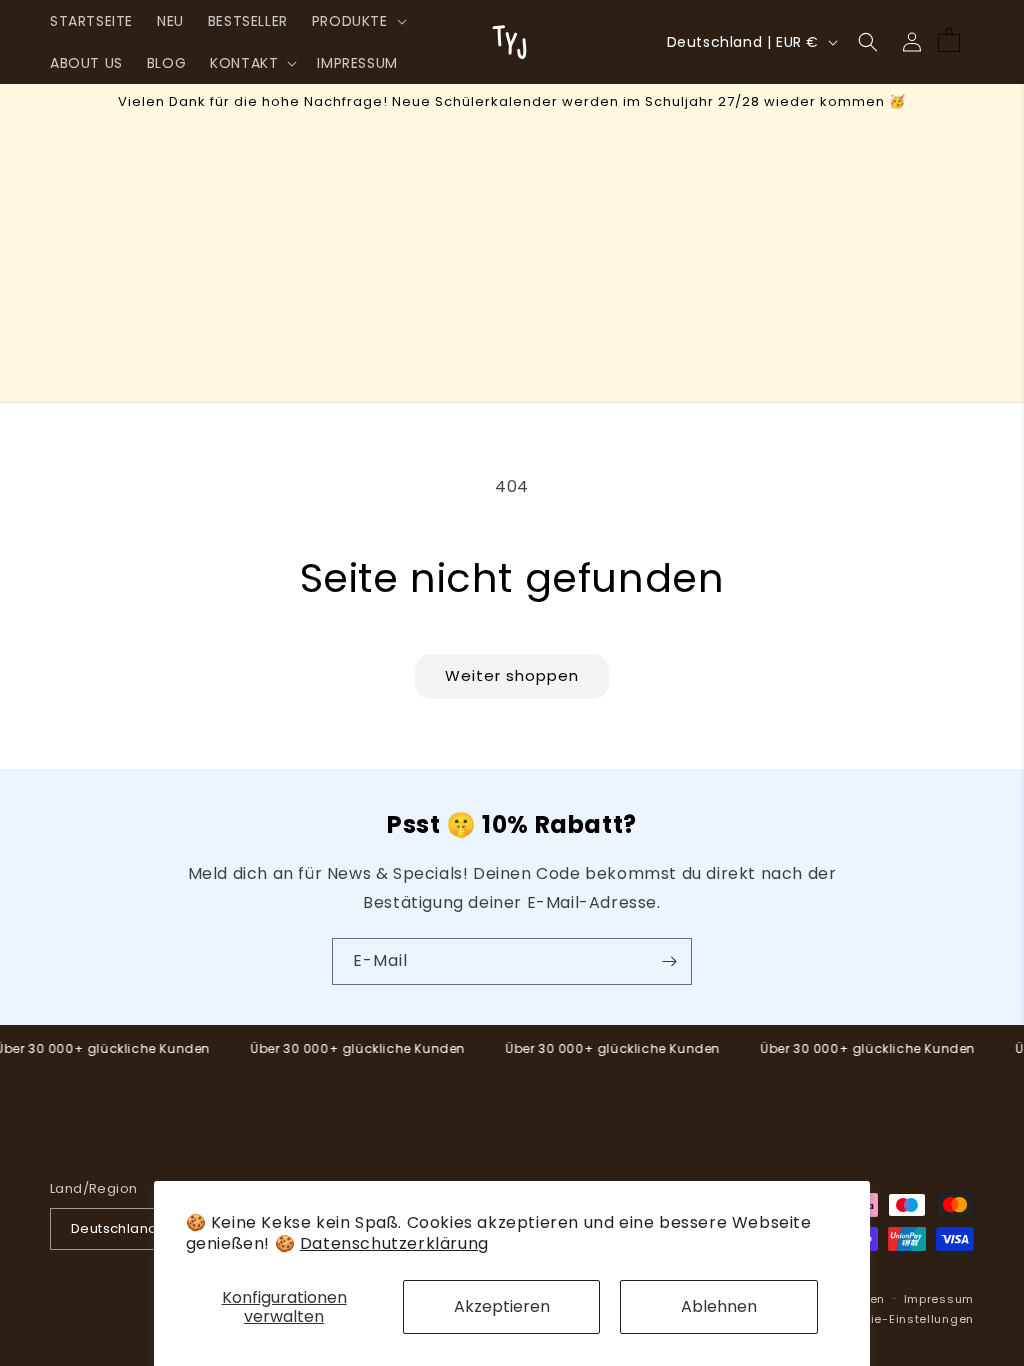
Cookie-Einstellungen (906, 1319)
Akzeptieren (502, 1306)
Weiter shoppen (512, 675)
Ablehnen (719, 1306)
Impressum (939, 1299)
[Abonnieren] (669, 961)
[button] (357, 21)
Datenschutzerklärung (394, 1243)
